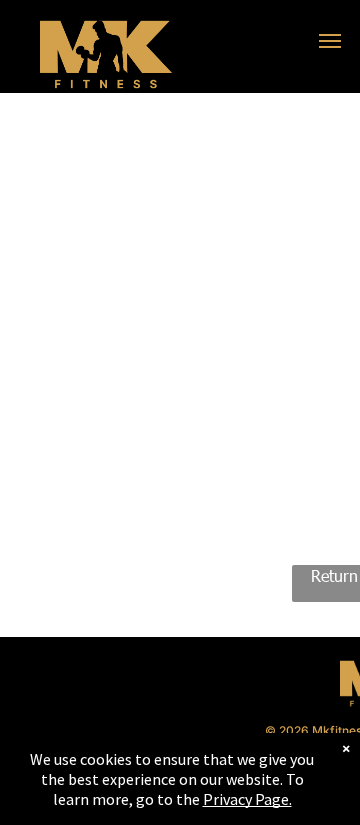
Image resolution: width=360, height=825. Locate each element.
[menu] (330, 41)
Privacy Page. (247, 799)
